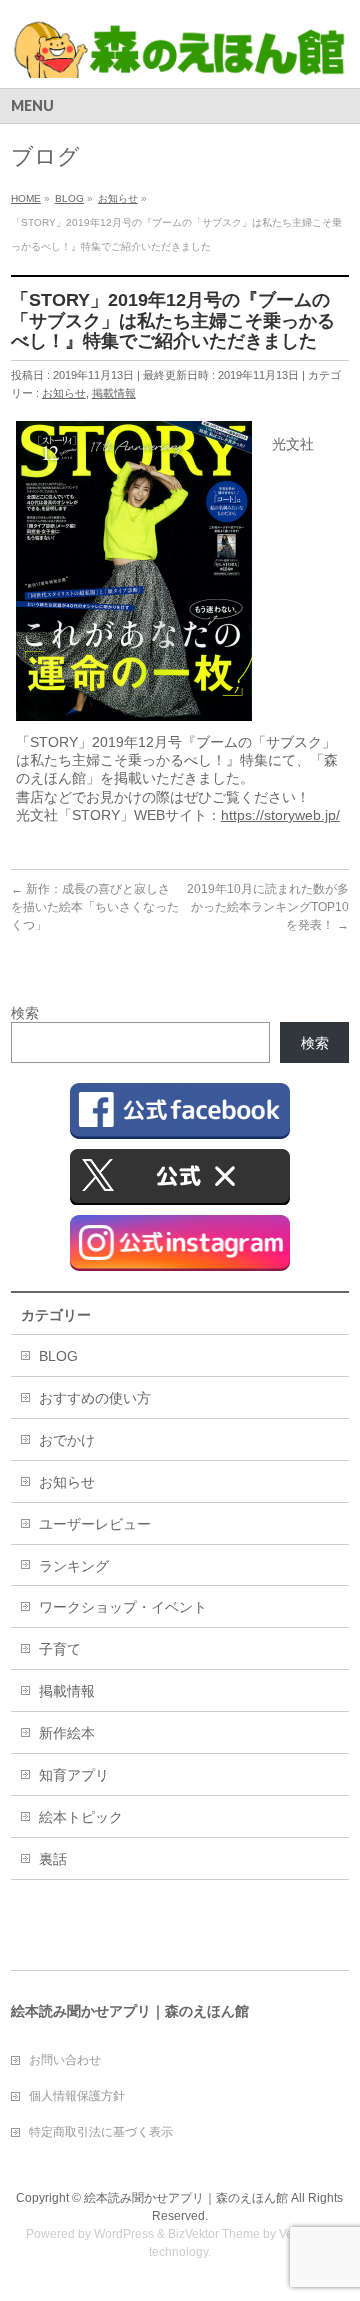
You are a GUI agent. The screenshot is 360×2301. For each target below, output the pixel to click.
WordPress (124, 2234)
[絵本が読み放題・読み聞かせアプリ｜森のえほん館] (180, 55)
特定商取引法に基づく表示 (101, 2132)
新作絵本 (67, 1733)
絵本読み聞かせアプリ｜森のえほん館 (186, 2198)
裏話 (53, 1859)
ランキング (74, 1566)
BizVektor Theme (214, 2234)
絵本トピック (81, 1817)
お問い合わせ (65, 2060)
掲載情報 (114, 393)
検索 (25, 1013)
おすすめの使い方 (95, 1398)
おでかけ (67, 1440)
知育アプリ (74, 1775)
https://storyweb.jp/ (280, 815)
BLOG (58, 1356)
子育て (60, 1649)
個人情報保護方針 (77, 2096)
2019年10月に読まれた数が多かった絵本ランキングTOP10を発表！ (268, 907)
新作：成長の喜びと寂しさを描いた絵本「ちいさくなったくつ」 (95, 907)
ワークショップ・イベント (123, 1607)
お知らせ (64, 393)
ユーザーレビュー (95, 1524)
